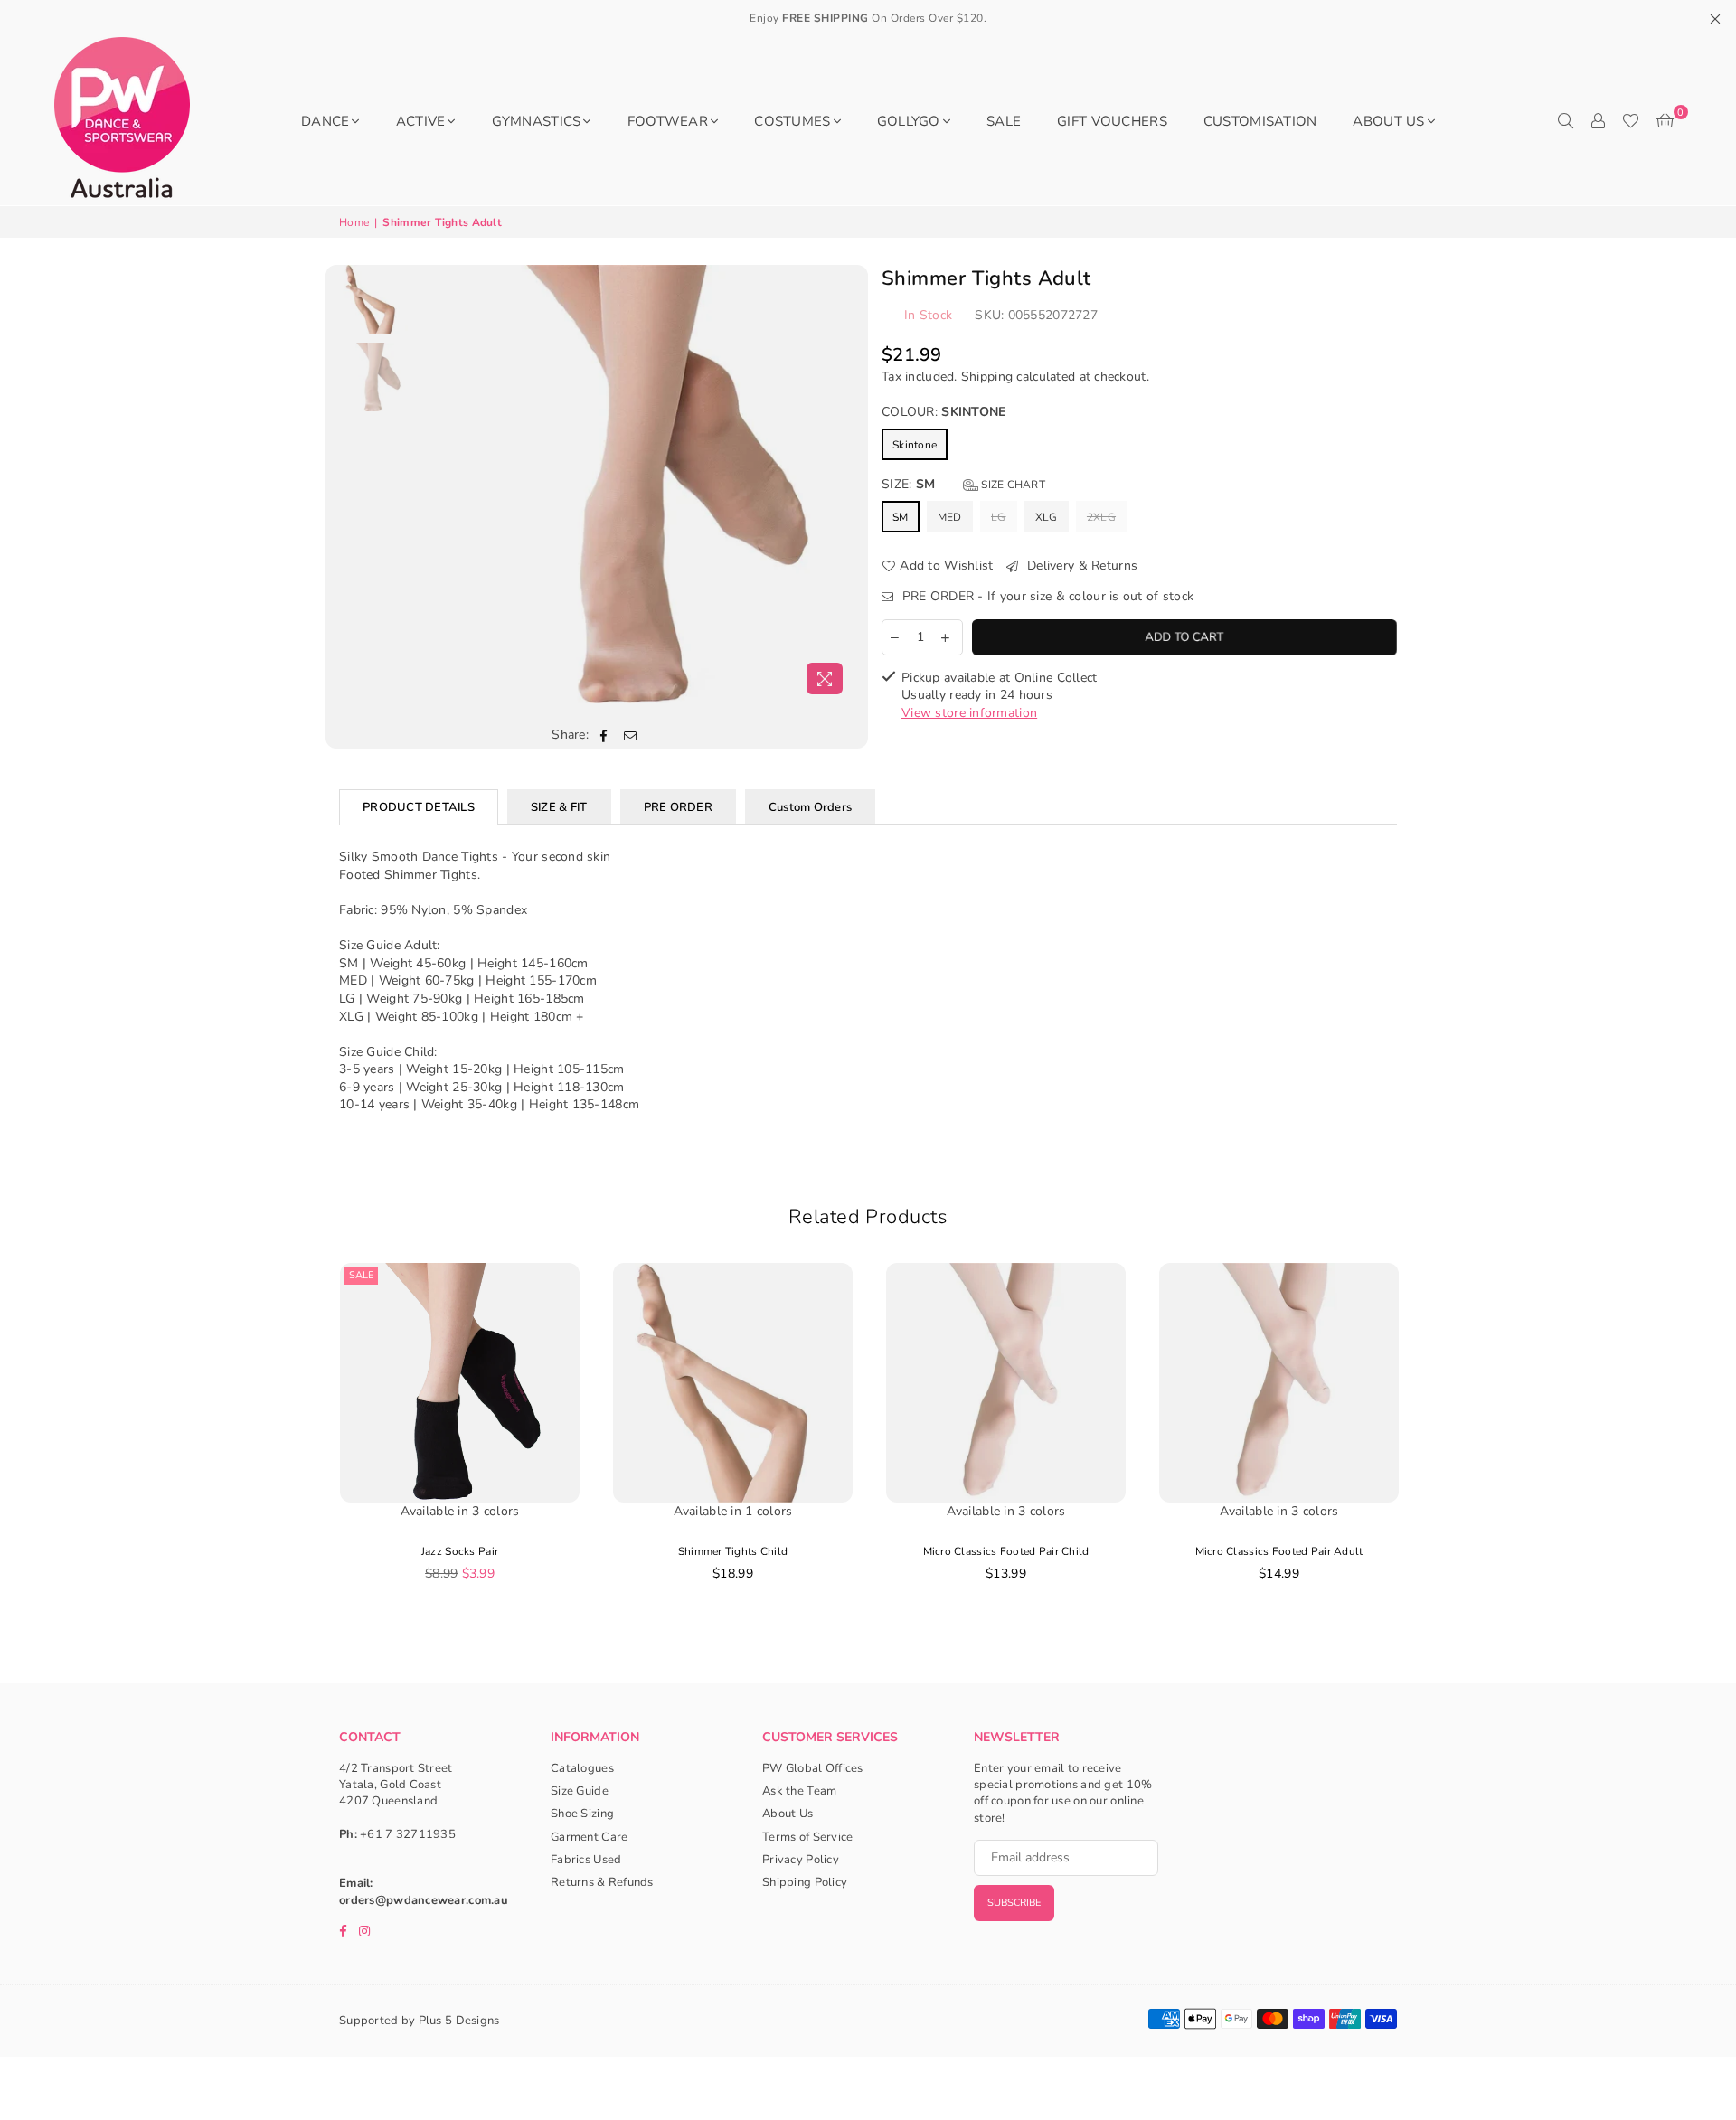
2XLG (1101, 517)
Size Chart (1012, 485)
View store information (969, 713)
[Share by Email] (631, 735)
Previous (433, 484)
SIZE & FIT (559, 807)
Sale (361, 1275)
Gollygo (909, 121)
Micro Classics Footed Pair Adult (1279, 1551)
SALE (1004, 121)
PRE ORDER (678, 807)
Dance (325, 121)
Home (354, 222)
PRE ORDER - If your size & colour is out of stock (1046, 596)
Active (421, 121)
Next (839, 484)
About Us (1388, 121)
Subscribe (1014, 1903)
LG (999, 517)
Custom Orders (810, 807)
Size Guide (580, 1791)
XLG (1047, 517)
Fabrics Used (586, 1860)
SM (901, 517)
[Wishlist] (1631, 121)
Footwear (668, 121)
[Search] (1565, 121)
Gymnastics (537, 121)
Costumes (792, 121)
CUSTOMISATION (1260, 121)
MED (950, 517)
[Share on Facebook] (604, 735)
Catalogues (582, 1768)
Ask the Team (799, 1791)
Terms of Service (807, 1837)
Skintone (915, 445)
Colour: (944, 412)
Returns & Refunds (602, 1882)
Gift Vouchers (1112, 121)
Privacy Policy (801, 1860)
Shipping (987, 377)
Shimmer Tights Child (733, 1551)
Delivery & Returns (1080, 565)
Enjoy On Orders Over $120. (868, 18)
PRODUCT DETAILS (419, 807)
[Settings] (1598, 121)
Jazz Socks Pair (460, 1551)
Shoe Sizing (582, 1814)
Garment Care (589, 1837)
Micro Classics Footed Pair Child (1006, 1551)
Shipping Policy (805, 1882)
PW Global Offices (813, 1768)
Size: (963, 484)
